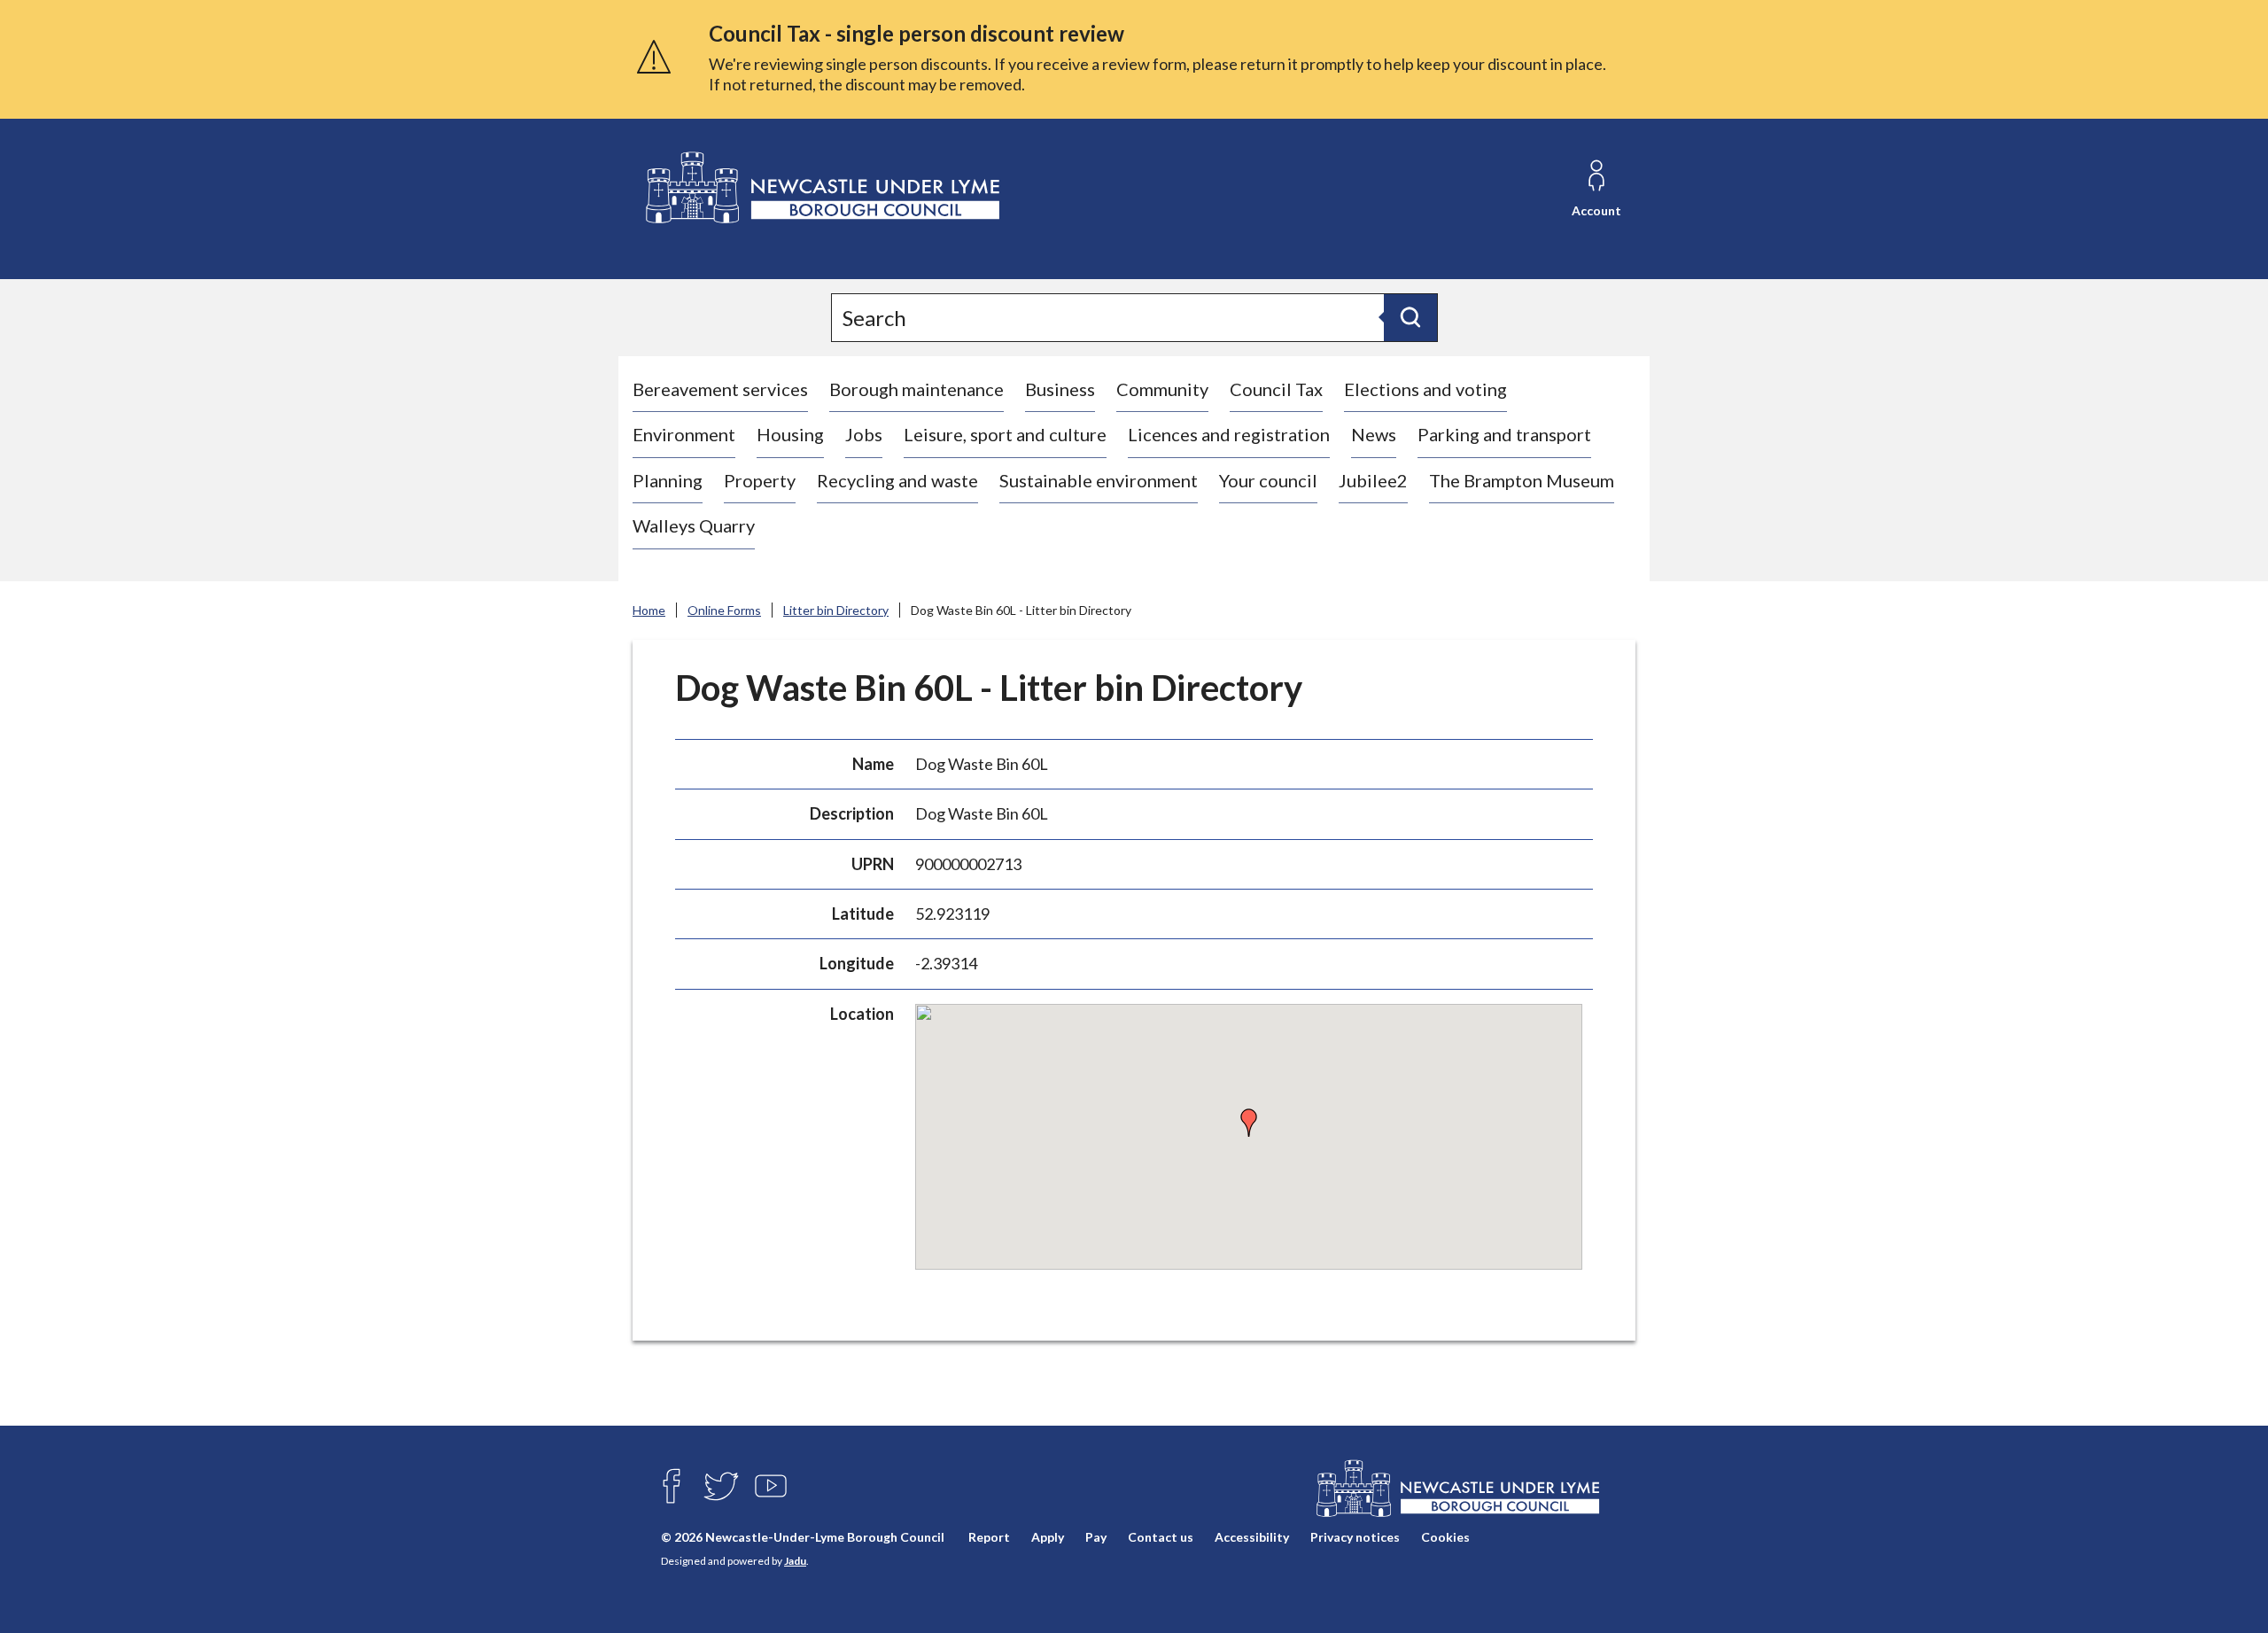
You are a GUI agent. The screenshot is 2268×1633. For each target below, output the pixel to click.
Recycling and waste (897, 480)
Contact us (1161, 1537)
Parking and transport (1504, 434)
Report (989, 1537)
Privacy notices (1355, 1537)
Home (649, 610)
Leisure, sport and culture (1005, 434)
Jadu (795, 1561)
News (1374, 434)
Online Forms (724, 610)
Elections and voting (1425, 389)
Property (760, 480)
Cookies (1445, 1537)
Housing (790, 434)
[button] (1249, 1123)
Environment (684, 434)
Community (1162, 389)
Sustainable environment (1099, 480)
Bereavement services (720, 389)
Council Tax (1276, 389)
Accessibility (1252, 1537)
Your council (1268, 480)
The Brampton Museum (1522, 480)
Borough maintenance (917, 389)
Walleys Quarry (694, 525)
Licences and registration (1229, 434)
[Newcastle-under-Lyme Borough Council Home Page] (821, 188)
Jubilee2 (1373, 480)
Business (1060, 389)
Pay (1096, 1537)
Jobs (864, 434)
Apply (1048, 1537)
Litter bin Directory (836, 610)
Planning (668, 480)
